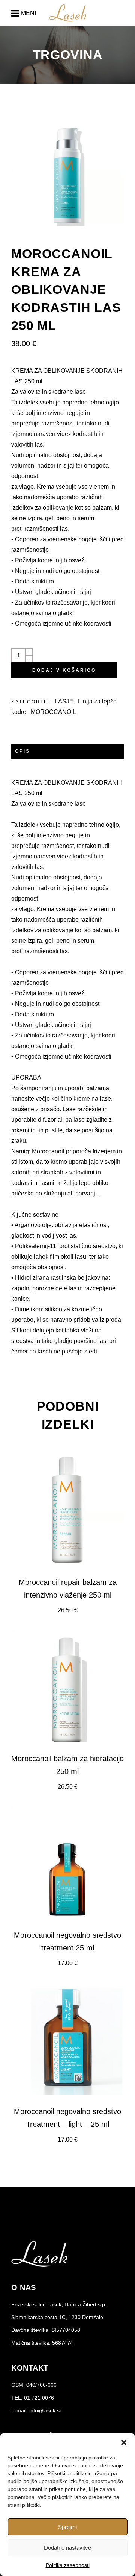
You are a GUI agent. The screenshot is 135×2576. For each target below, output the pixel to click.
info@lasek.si (45, 2410)
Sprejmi (67, 2527)
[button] (124, 2442)
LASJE (64, 701)
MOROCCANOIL (53, 712)
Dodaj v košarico (64, 670)
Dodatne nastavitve (67, 2548)
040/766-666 (41, 2385)
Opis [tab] (22, 751)
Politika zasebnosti (68, 2565)
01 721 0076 (39, 2398)
